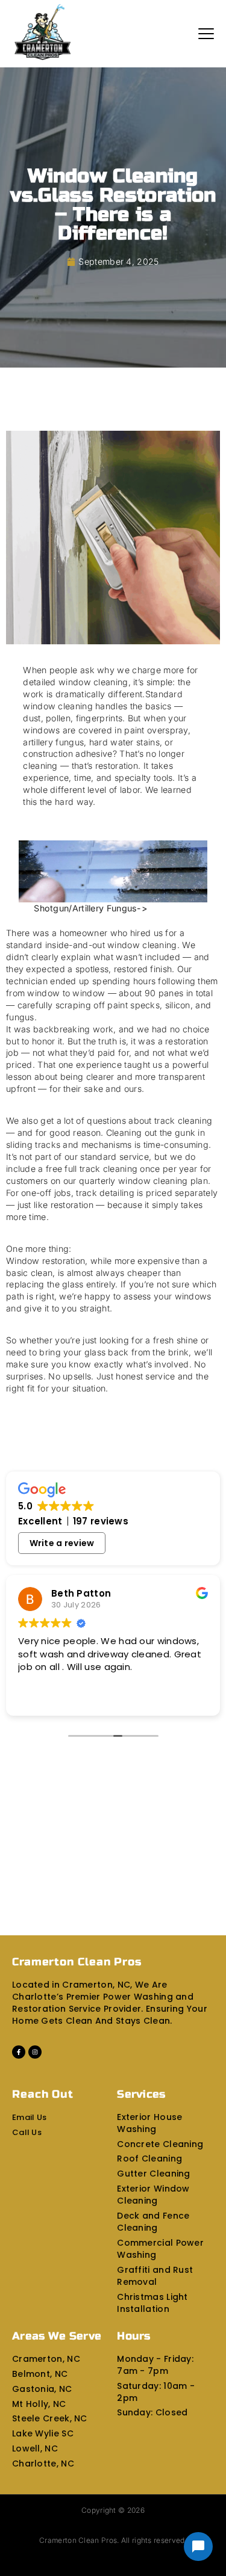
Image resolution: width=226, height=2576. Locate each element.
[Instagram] (35, 2052)
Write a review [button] (62, 1543)
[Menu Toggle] (206, 34)
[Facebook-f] (19, 2052)
